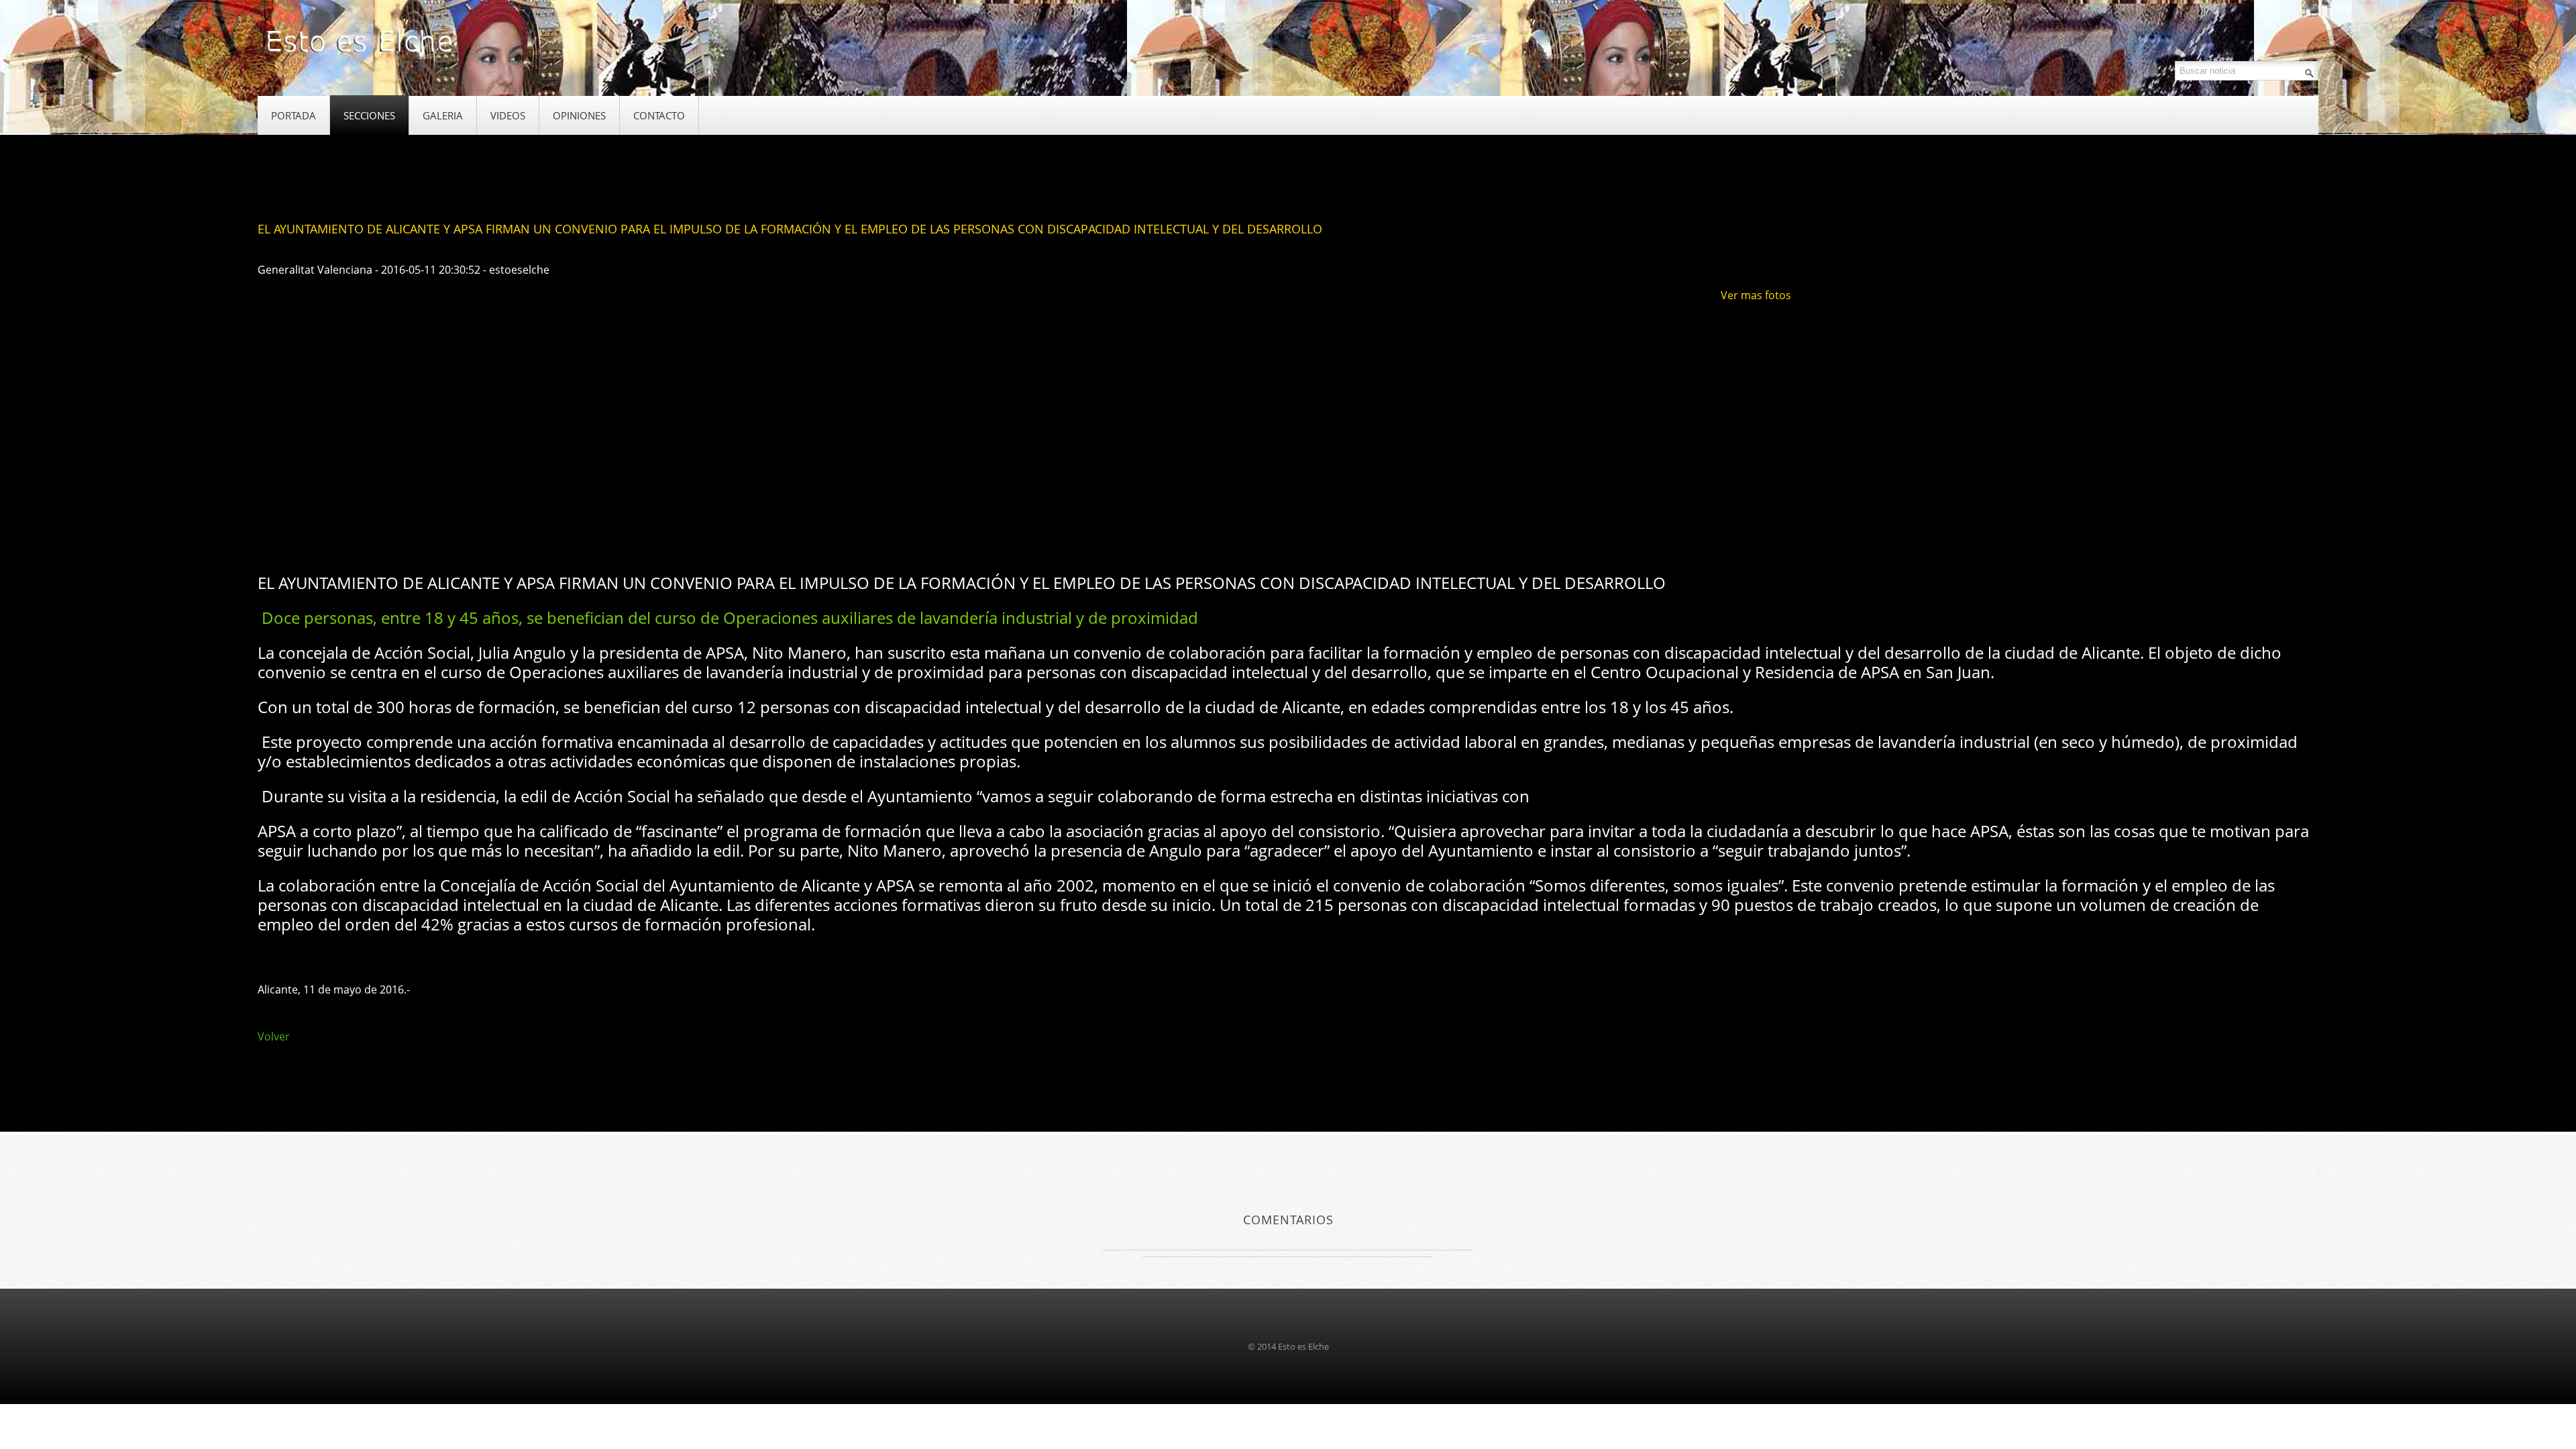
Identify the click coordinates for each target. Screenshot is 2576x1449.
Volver (274, 1036)
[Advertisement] (502, 519)
